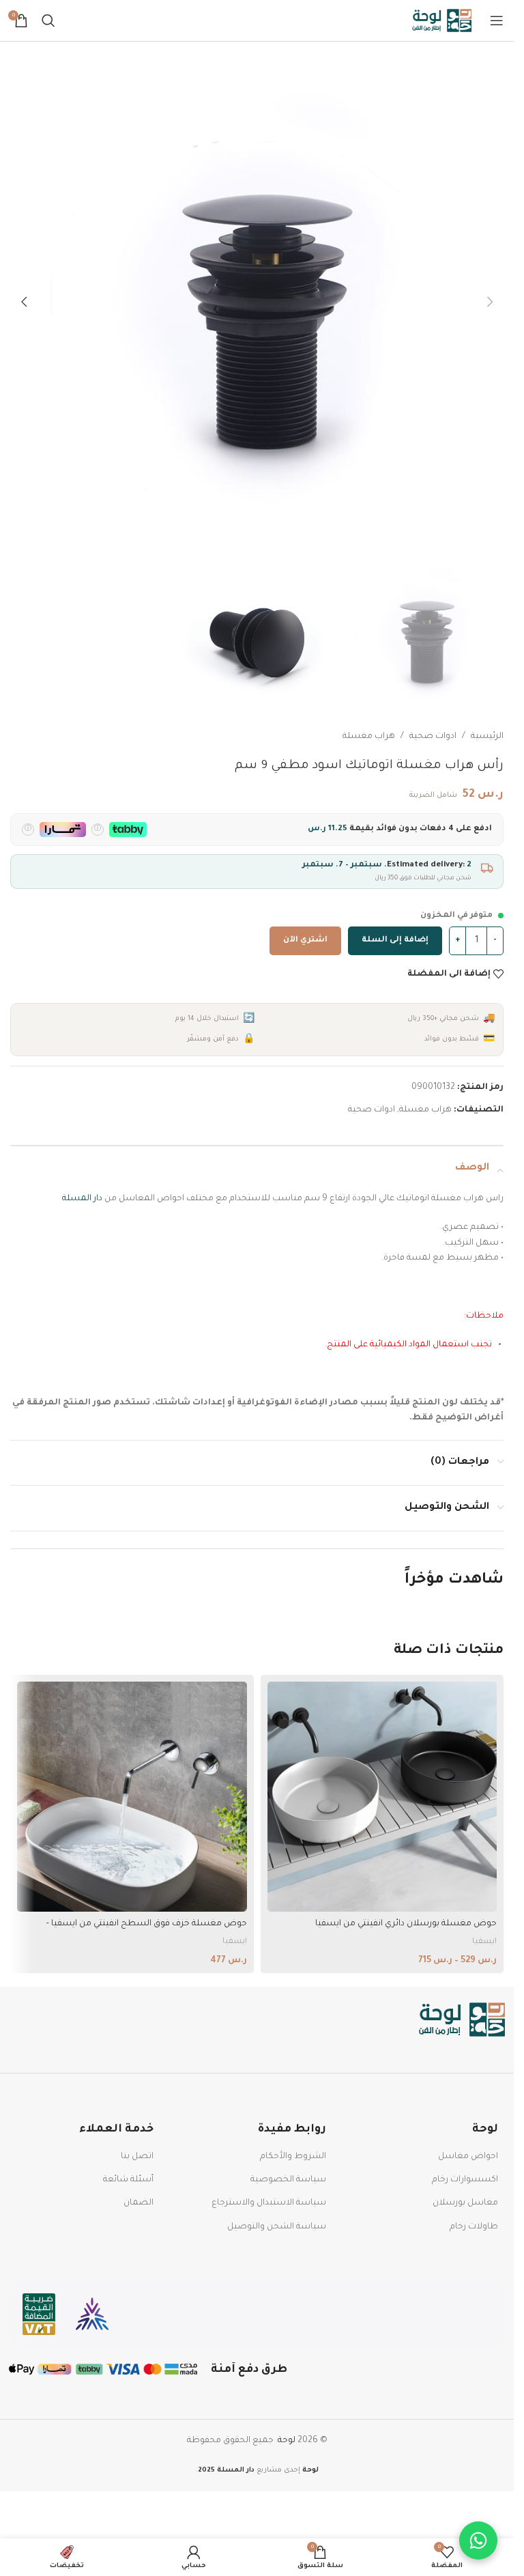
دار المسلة (82, 1199)
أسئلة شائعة (128, 2180)
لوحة (287, 2441)
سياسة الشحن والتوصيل (277, 2227)
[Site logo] (442, 21)
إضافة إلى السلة (395, 940)
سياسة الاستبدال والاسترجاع (269, 2203)
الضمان (139, 2203)
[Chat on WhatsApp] (478, 2540)
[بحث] (48, 20)
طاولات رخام (474, 2227)
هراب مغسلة (369, 737)
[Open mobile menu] (497, 20)
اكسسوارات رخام (465, 2180)
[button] (490, 302)
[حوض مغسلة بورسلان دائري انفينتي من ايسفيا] (382, 1797)
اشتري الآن (305, 940)
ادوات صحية (433, 737)
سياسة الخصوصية (288, 2180)
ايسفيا (484, 1942)
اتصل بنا (137, 2157)
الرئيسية (487, 737)
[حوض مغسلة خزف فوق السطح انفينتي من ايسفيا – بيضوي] (132, 1797)
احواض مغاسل (468, 2157)
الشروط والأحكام (293, 2157)
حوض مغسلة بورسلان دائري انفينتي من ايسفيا (406, 1924)
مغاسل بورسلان (465, 2203)
